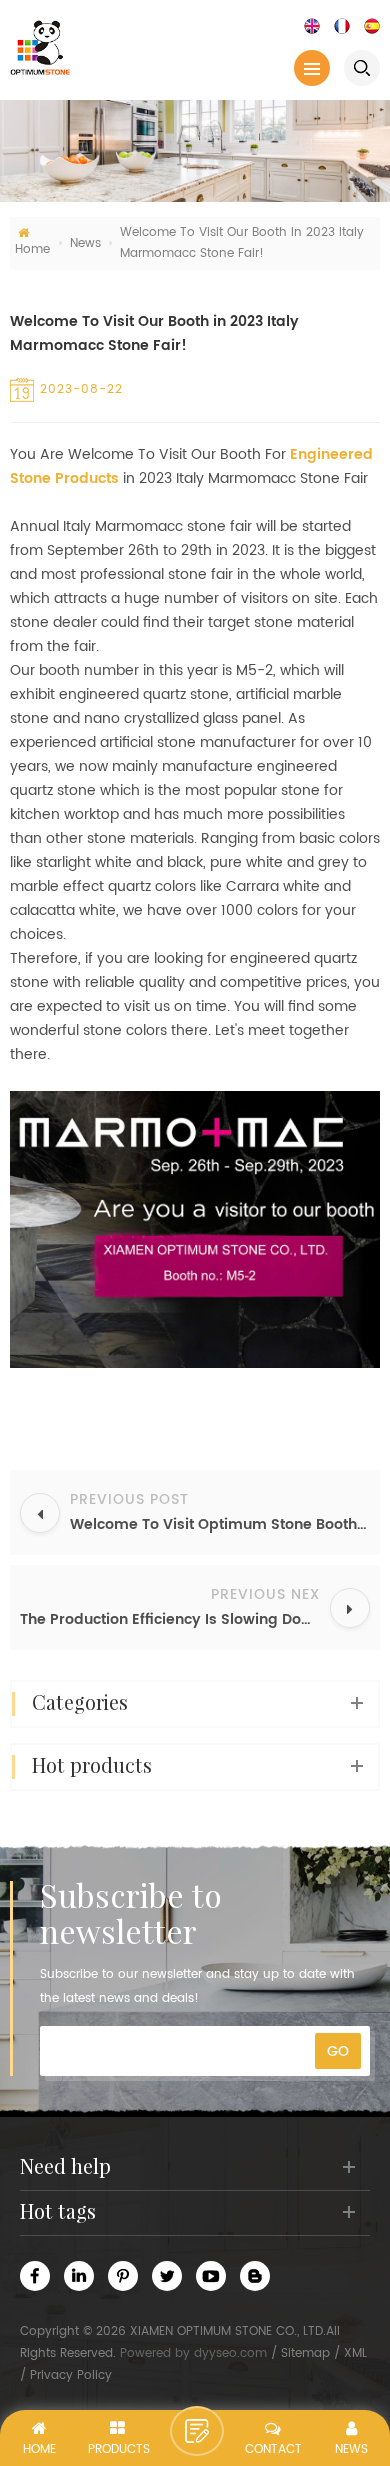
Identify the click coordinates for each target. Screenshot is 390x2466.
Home (32, 249)
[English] (312, 25)
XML (355, 2353)
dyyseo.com (230, 2353)
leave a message (197, 2431)
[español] (372, 25)
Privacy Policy (71, 2375)
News (85, 243)
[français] (342, 25)
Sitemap (305, 2353)
